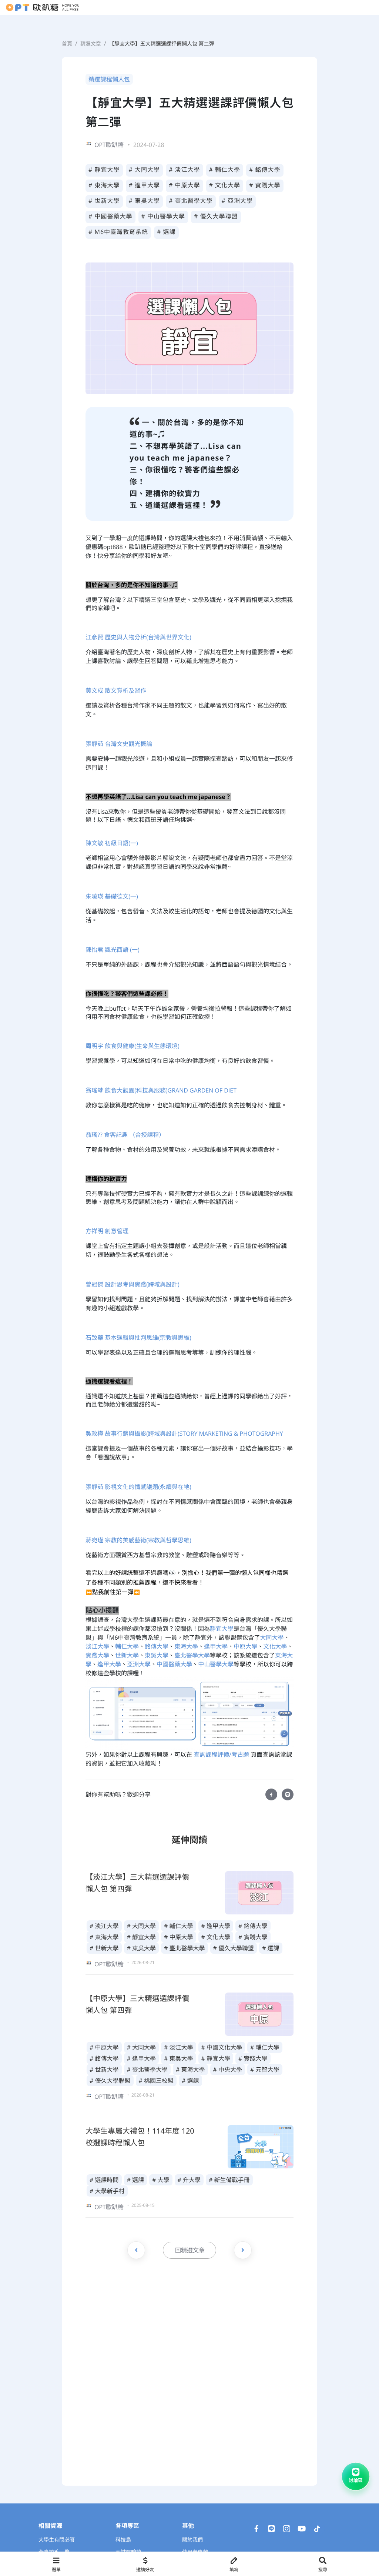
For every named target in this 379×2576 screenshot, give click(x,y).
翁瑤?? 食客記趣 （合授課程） (125, 1135)
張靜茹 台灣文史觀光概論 (119, 744)
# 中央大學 (228, 2070)
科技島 (123, 2540)
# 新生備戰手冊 (229, 2180)
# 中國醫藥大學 (110, 216)
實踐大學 (97, 1655)
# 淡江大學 (185, 170)
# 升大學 (189, 2180)
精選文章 (91, 44)
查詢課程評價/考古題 (221, 1754)
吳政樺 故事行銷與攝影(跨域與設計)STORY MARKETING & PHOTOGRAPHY (184, 1433)
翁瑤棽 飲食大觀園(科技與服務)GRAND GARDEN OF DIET (161, 1090)
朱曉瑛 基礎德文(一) (112, 896)
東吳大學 (157, 1655)
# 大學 (161, 2180)
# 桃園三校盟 (156, 2081)
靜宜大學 (222, 1629)
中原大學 (245, 1646)
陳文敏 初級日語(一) (112, 843)
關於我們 (192, 2540)
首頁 (67, 44)
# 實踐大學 (265, 185)
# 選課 (166, 232)
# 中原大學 (185, 185)
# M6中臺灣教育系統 (118, 232)
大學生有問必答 (57, 2540)
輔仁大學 (127, 1646)
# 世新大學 (104, 201)
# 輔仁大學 (225, 170)
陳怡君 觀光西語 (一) (113, 950)
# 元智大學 (265, 2070)
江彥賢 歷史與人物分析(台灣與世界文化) (138, 637)
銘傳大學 (157, 1646)
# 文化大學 (225, 185)
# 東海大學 (104, 185)
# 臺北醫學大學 (191, 201)
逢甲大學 (216, 1646)
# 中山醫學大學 (163, 216)
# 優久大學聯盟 (216, 216)
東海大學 (186, 1646)
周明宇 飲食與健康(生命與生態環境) (133, 1046)
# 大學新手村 (107, 2191)
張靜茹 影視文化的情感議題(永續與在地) (138, 1487)
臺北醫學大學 (192, 1655)
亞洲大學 (139, 1664)
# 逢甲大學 (145, 185)
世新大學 (127, 1655)
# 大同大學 (145, 170)
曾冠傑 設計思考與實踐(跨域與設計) (133, 1284)
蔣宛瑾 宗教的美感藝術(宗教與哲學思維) (138, 1540)
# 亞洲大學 (237, 201)
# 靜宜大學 (104, 170)
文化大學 (275, 1646)
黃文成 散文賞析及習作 (116, 690)
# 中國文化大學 (222, 2047)
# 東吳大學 (145, 201)
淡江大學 (97, 1646)
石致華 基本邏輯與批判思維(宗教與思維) (138, 1338)
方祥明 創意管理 (107, 1231)
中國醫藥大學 (174, 1664)
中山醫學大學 (216, 1664)
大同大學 (272, 1637)
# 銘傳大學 (265, 170)
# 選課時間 (104, 2180)
